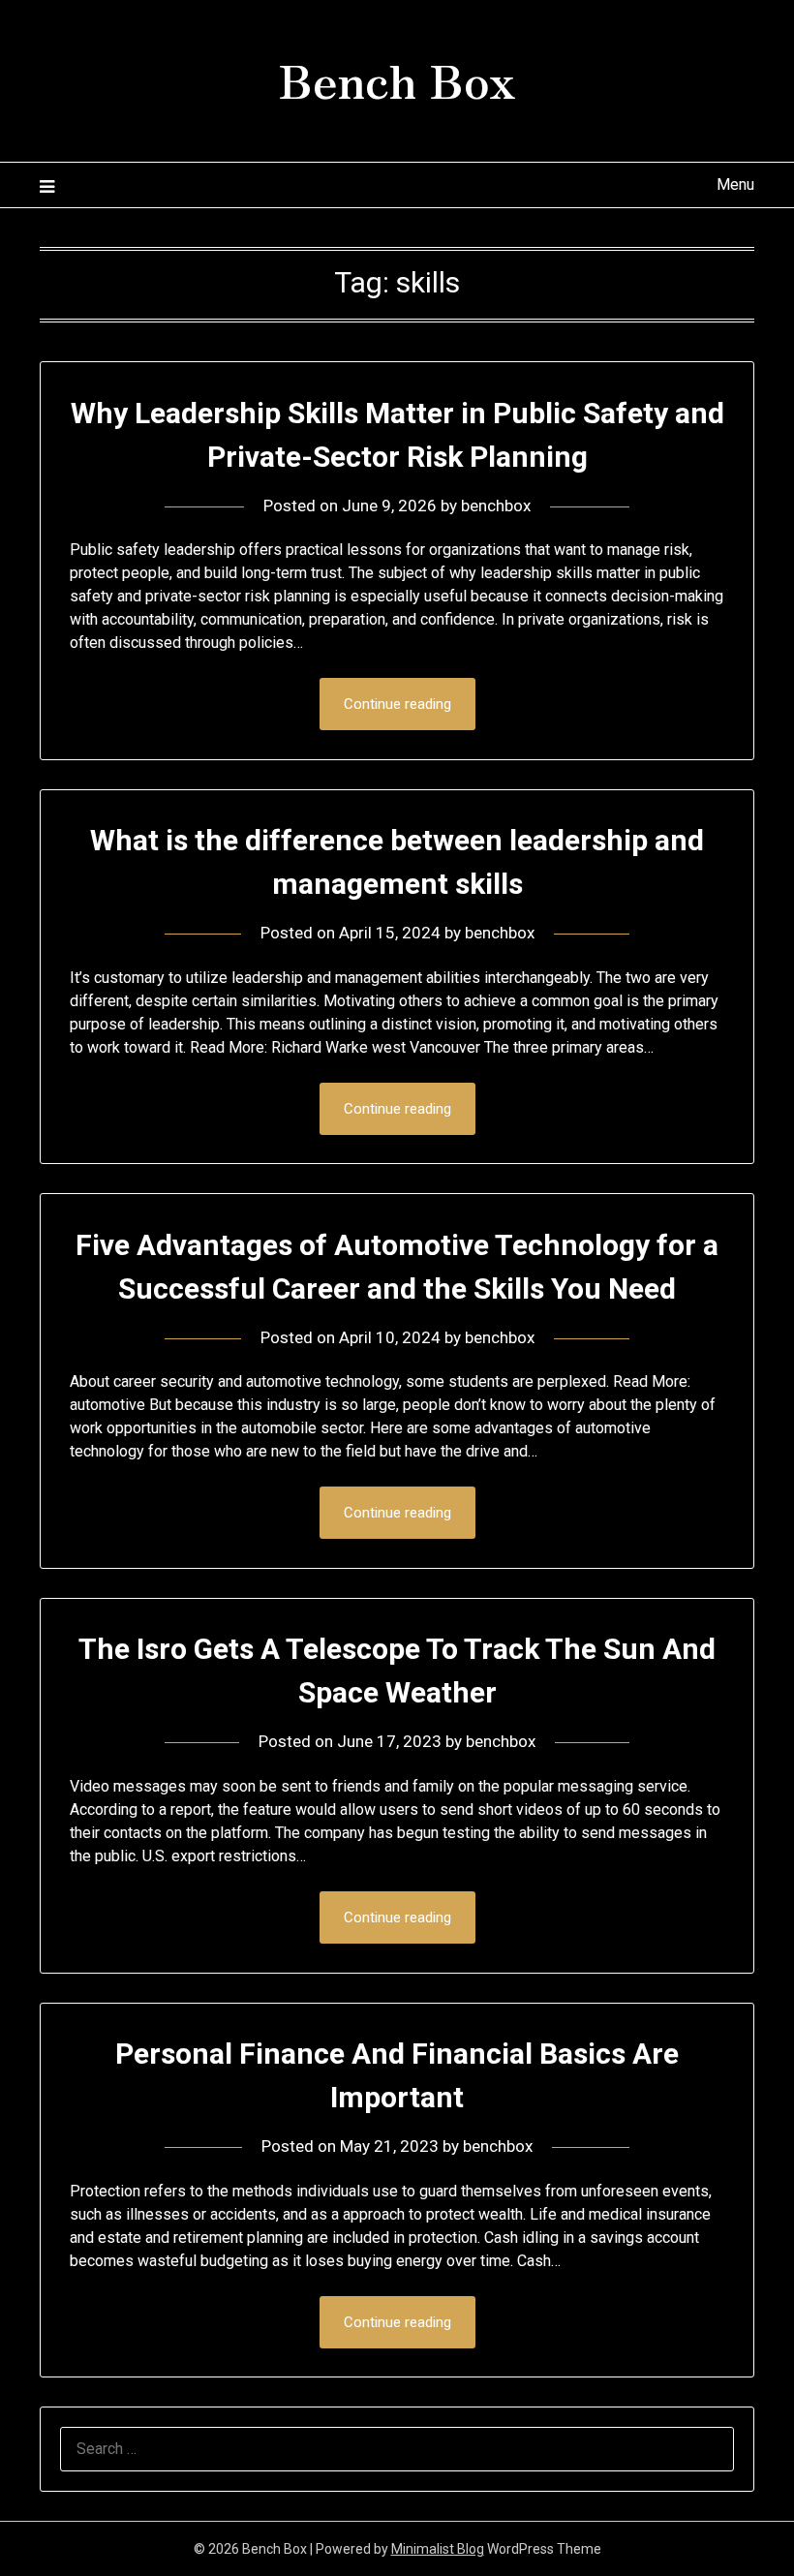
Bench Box (397, 78)
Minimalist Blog (438, 2549)
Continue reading (397, 704)
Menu (735, 184)
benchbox (496, 506)
